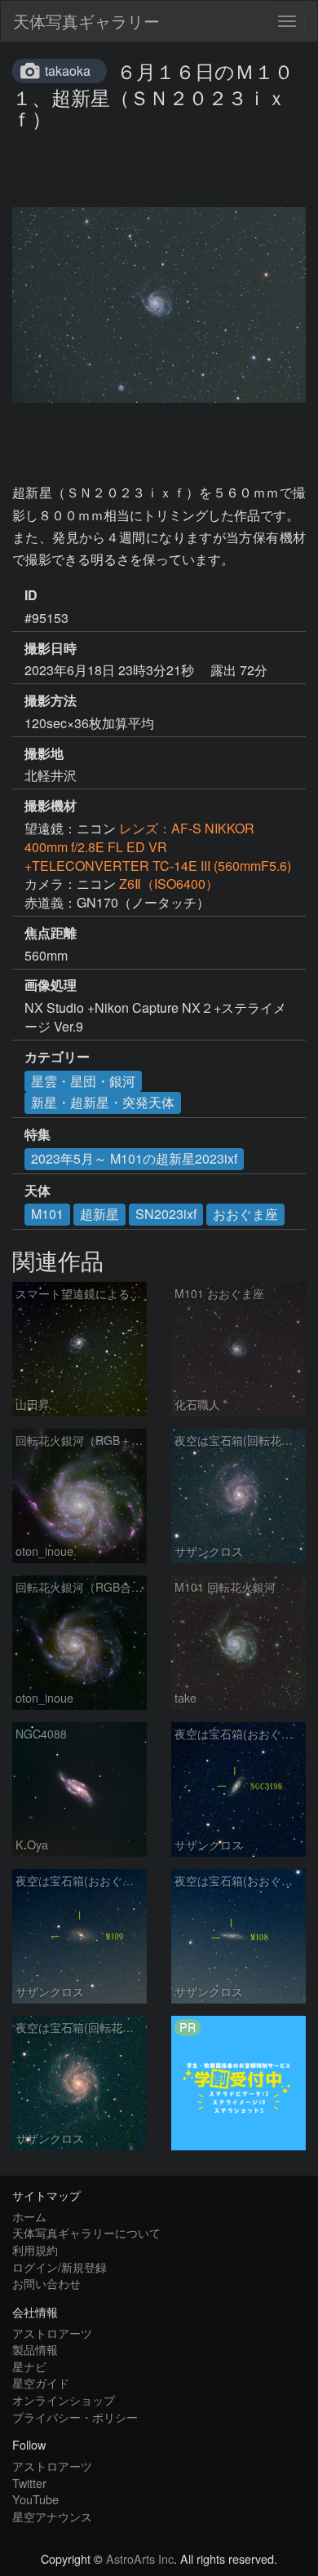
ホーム (29, 2216)
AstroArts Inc (140, 2558)
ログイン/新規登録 (60, 2267)
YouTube (35, 2499)
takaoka (68, 71)
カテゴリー (57, 1057)
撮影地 (44, 753)
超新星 (99, 1214)
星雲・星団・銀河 (83, 1081)
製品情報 (35, 2349)
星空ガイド (41, 2382)
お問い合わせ (46, 2283)
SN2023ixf (166, 1214)
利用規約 (35, 2249)
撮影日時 (51, 648)
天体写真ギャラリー (86, 21)
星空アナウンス (52, 2516)
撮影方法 (51, 700)
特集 (38, 1134)
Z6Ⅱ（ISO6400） (169, 884)
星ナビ (29, 2366)
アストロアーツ (52, 2333)
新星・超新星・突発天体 (103, 1102)
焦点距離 (51, 933)
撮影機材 (51, 806)
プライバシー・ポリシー (75, 2417)
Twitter (29, 2483)
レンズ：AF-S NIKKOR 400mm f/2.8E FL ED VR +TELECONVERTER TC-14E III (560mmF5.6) (158, 847)
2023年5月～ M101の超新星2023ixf (134, 1158)
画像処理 (51, 985)
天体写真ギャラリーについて (86, 2232)
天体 (38, 1191)
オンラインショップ (64, 2399)
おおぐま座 (245, 1214)
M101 (47, 1214)
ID (31, 595)
